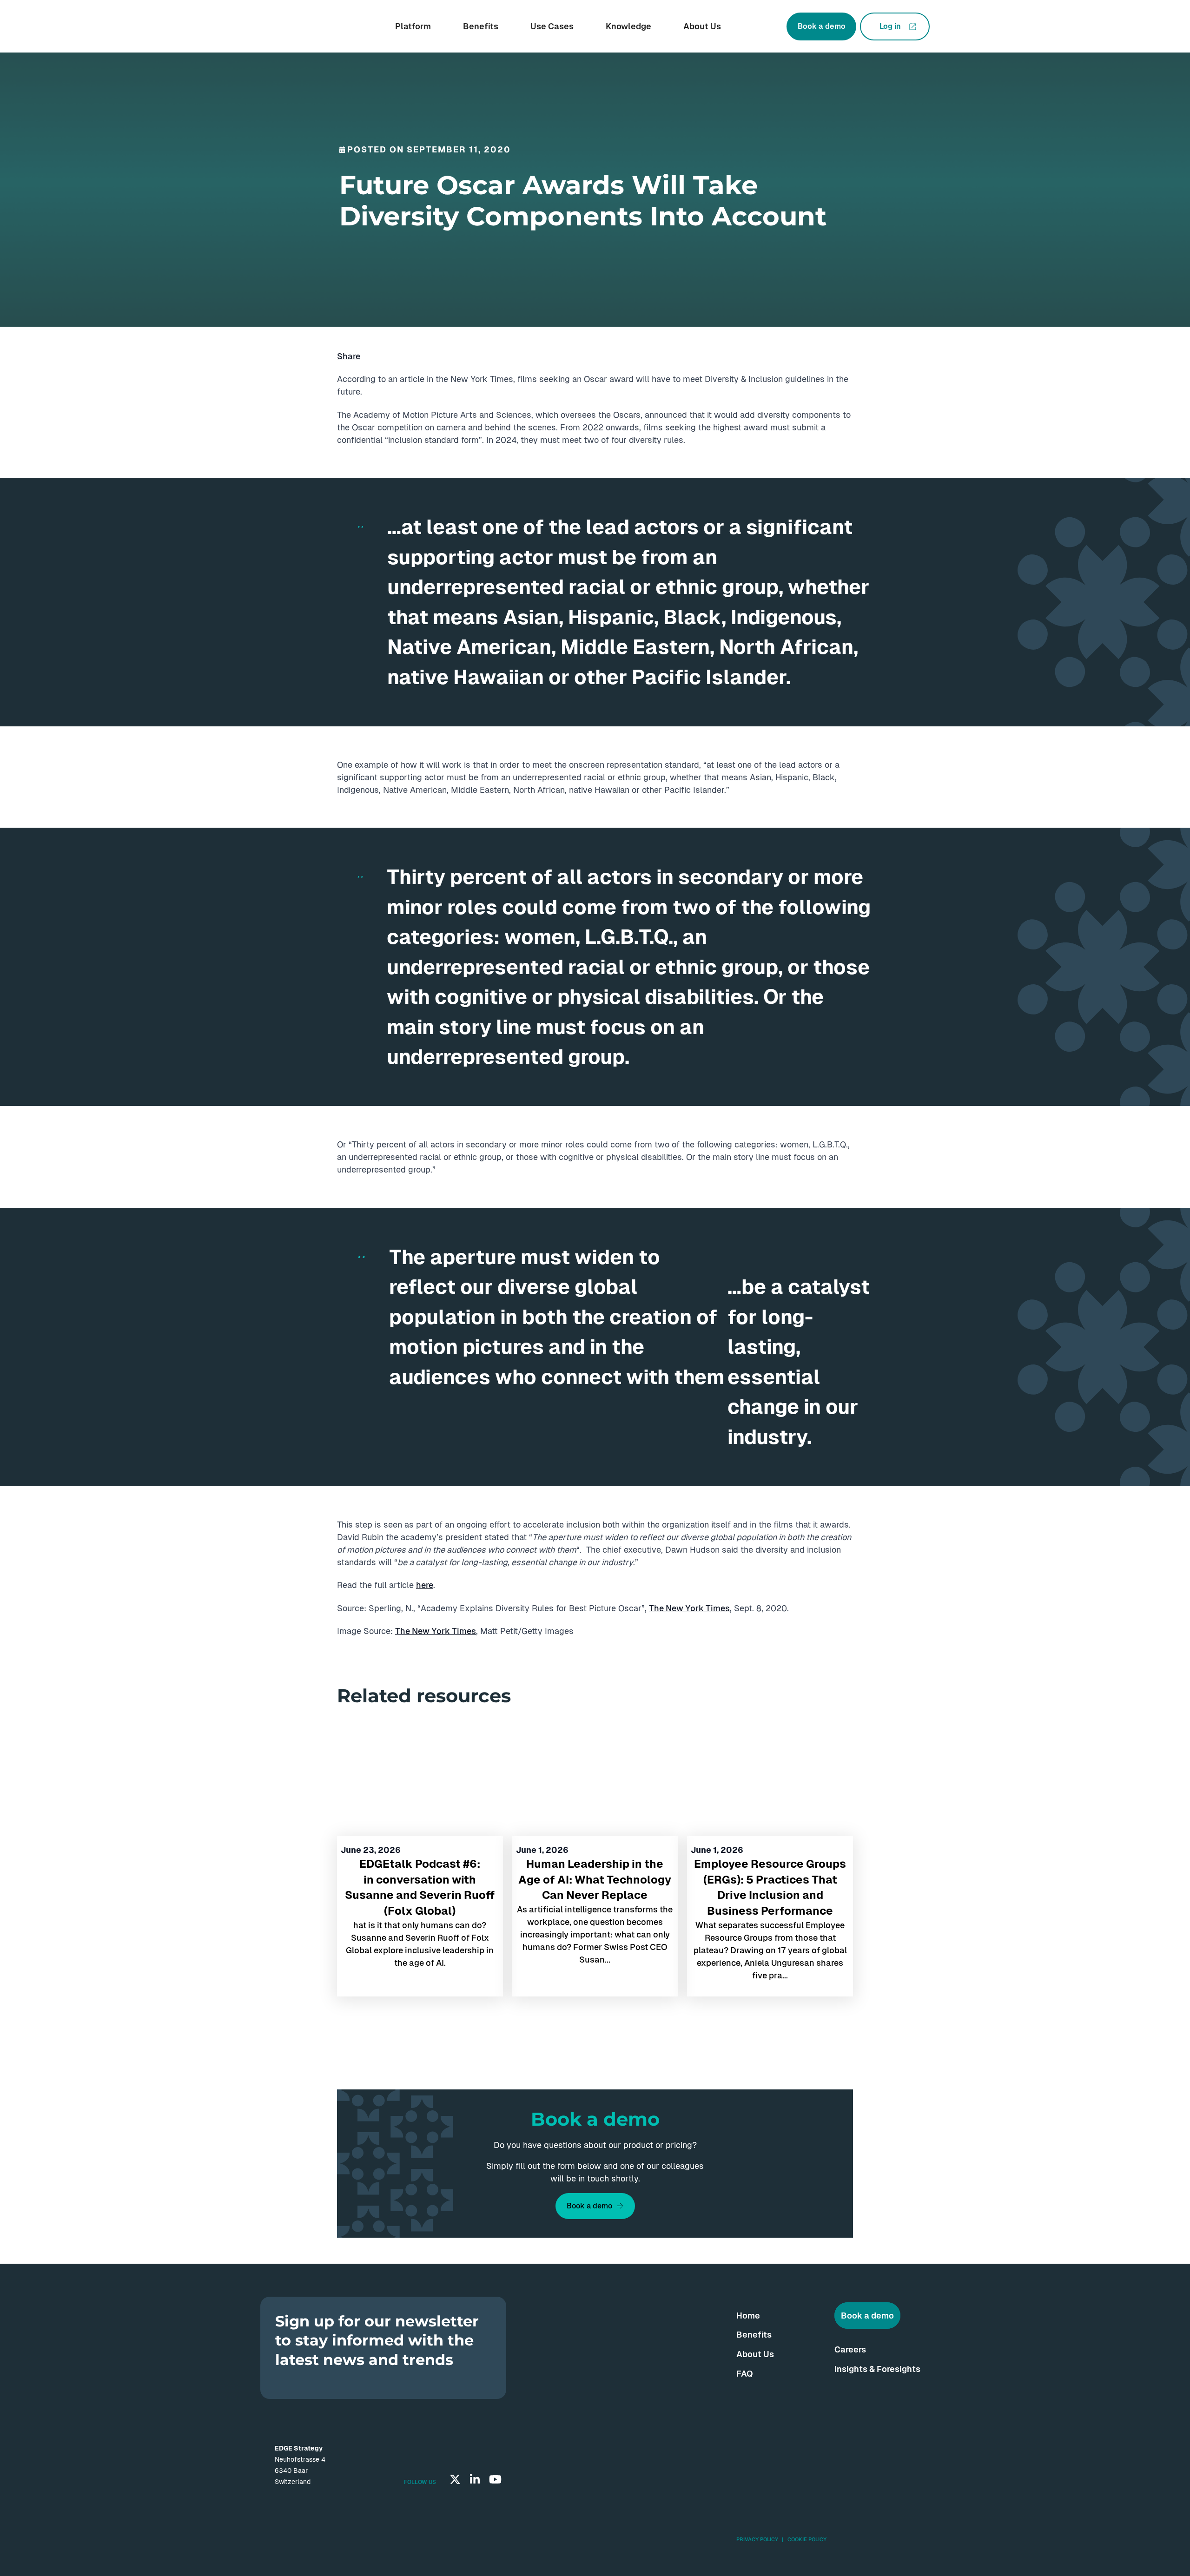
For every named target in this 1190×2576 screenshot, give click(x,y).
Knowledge (628, 26)
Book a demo (822, 26)
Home (748, 2316)
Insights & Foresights (877, 2369)
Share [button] (349, 356)
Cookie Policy (807, 2539)
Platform (413, 26)
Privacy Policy (757, 2539)
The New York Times (689, 1608)
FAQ (745, 2374)
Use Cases (552, 26)
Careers (850, 2349)
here (425, 1585)
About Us (702, 26)
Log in (890, 26)
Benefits (481, 26)
